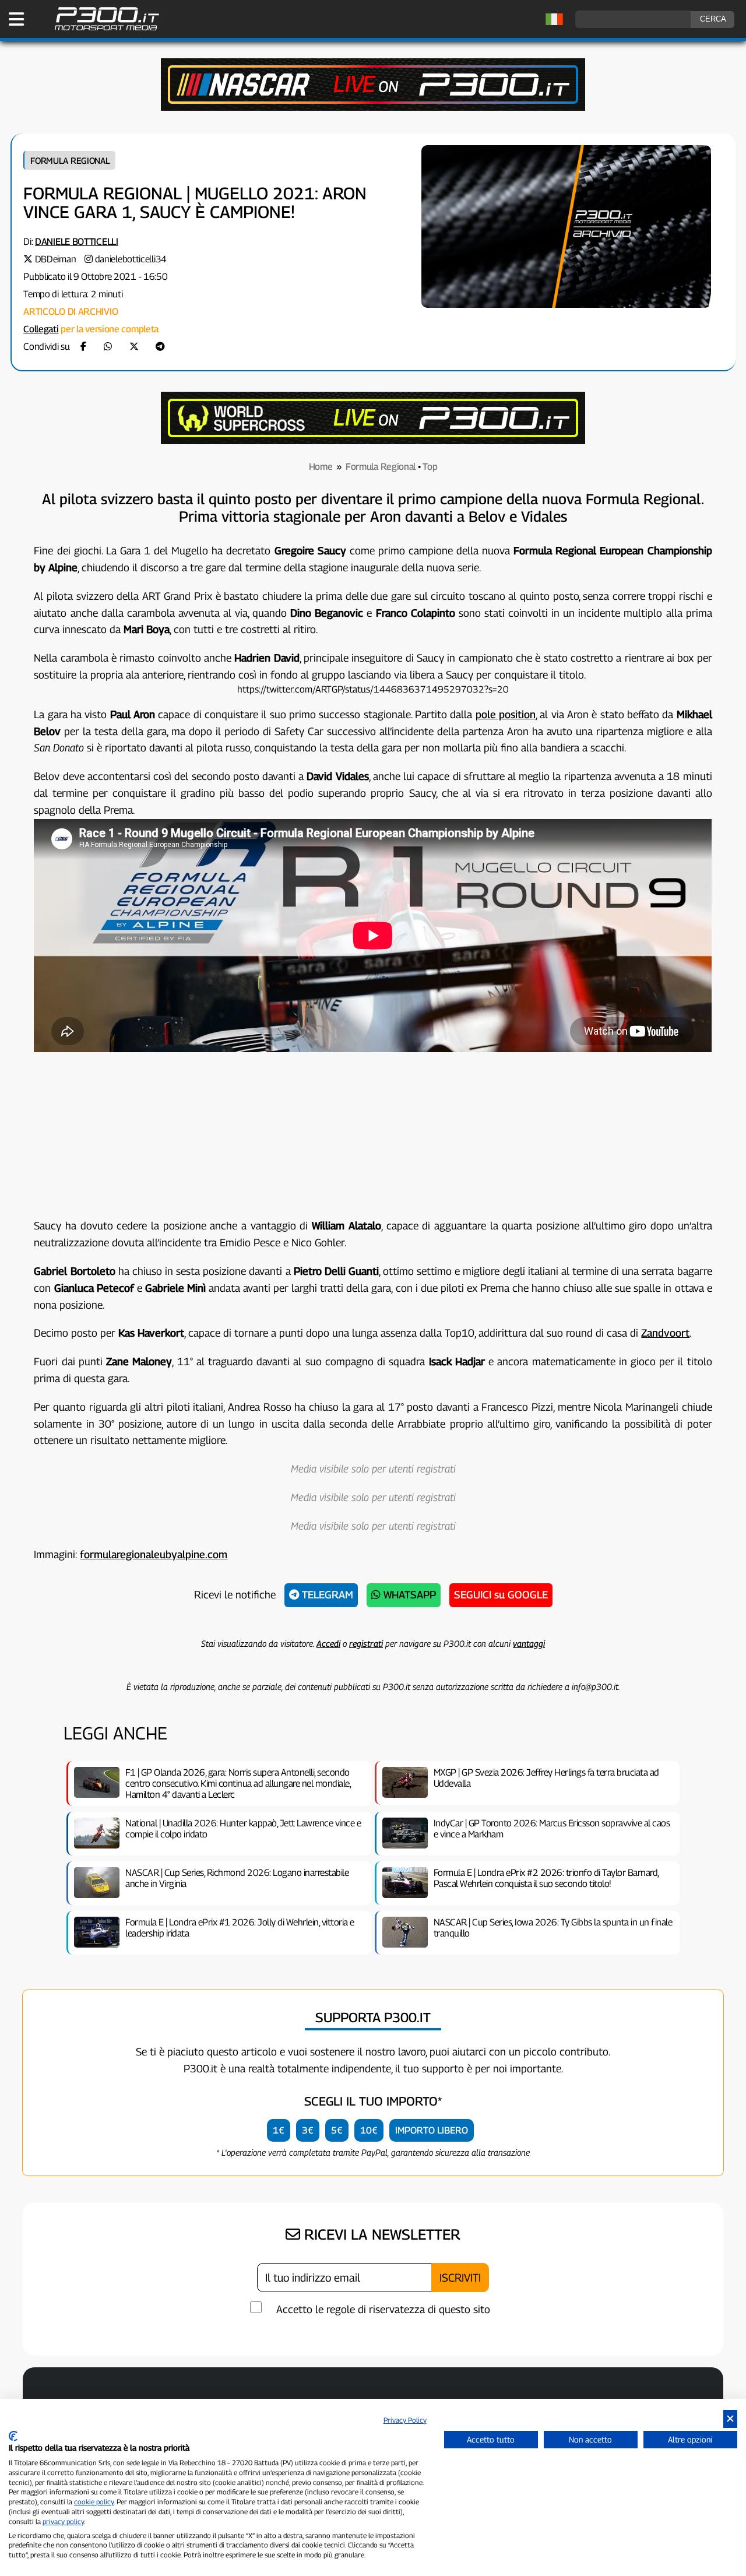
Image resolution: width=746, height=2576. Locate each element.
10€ (369, 2130)
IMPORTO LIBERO (432, 2130)
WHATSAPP (408, 1595)
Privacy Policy (405, 2420)
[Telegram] (160, 347)
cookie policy (94, 2502)
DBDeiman (56, 259)
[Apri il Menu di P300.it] (16, 19)
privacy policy (63, 2521)
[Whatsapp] (108, 347)
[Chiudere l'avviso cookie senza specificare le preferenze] (730, 2419)
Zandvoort (665, 1333)
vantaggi (529, 1643)
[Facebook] (83, 347)
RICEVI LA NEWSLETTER (380, 2234)
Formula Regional (70, 160)
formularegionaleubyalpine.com (154, 1554)
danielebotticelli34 (131, 259)
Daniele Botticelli (77, 242)
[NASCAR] (373, 108)
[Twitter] (134, 347)
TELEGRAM (326, 1595)
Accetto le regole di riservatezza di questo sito (383, 2309)
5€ (337, 2130)
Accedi (328, 1643)
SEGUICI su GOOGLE (501, 1595)
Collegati (41, 329)
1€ (279, 2130)
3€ (308, 2130)
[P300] (373, 441)
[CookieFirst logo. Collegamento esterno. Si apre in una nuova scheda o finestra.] (13, 2436)
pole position (506, 714)
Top (430, 467)
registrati (366, 1643)
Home (321, 467)
